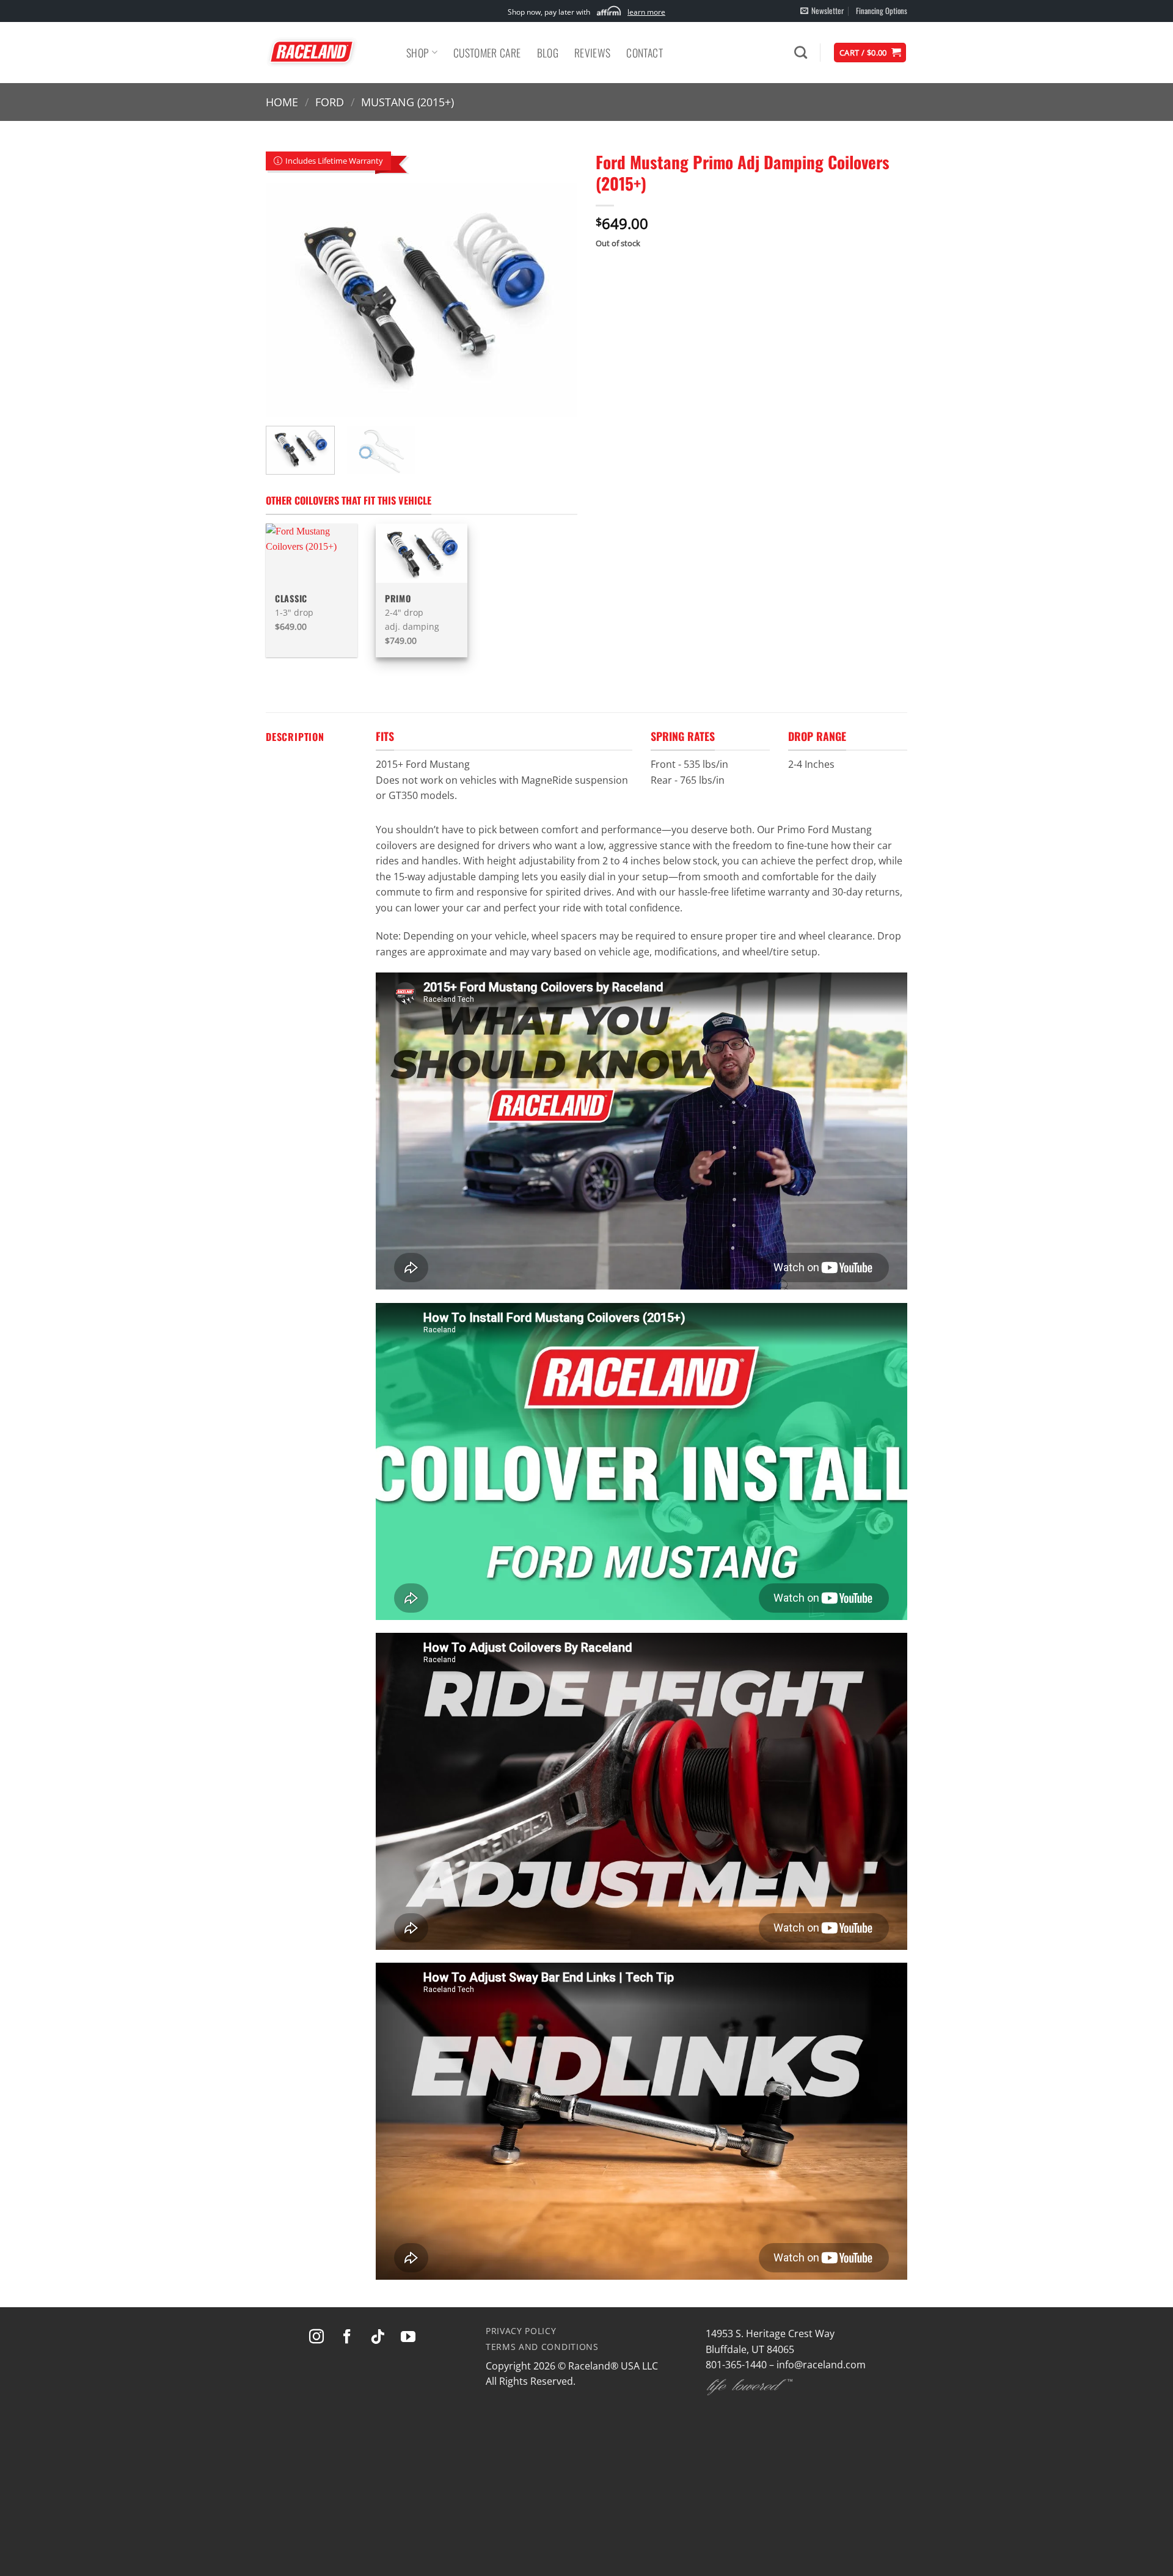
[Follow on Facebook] (347, 2337)
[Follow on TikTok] (378, 2337)
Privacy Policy (521, 2331)
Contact (644, 53)
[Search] (801, 52)
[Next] (556, 300)
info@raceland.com (821, 2365)
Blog (548, 53)
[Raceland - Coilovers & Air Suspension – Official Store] (327, 53)
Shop (418, 53)
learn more (646, 12)
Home (282, 102)
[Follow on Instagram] (316, 2337)
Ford (330, 102)
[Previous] (287, 300)
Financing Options (882, 11)
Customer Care (487, 53)
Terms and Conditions (542, 2347)
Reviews (592, 53)
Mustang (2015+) (407, 102)
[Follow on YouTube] (408, 2337)
